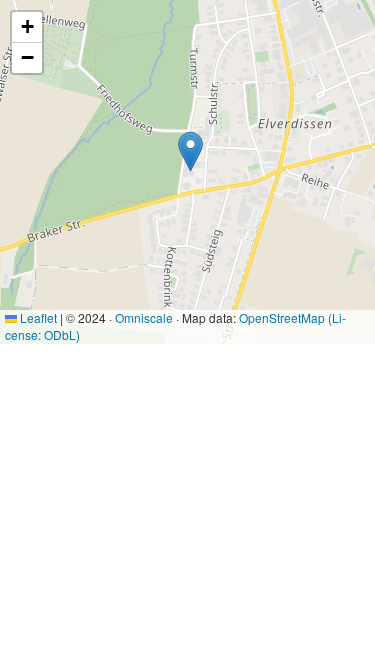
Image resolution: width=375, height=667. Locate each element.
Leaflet (37, 317)
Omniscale (144, 317)
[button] (190, 151)
